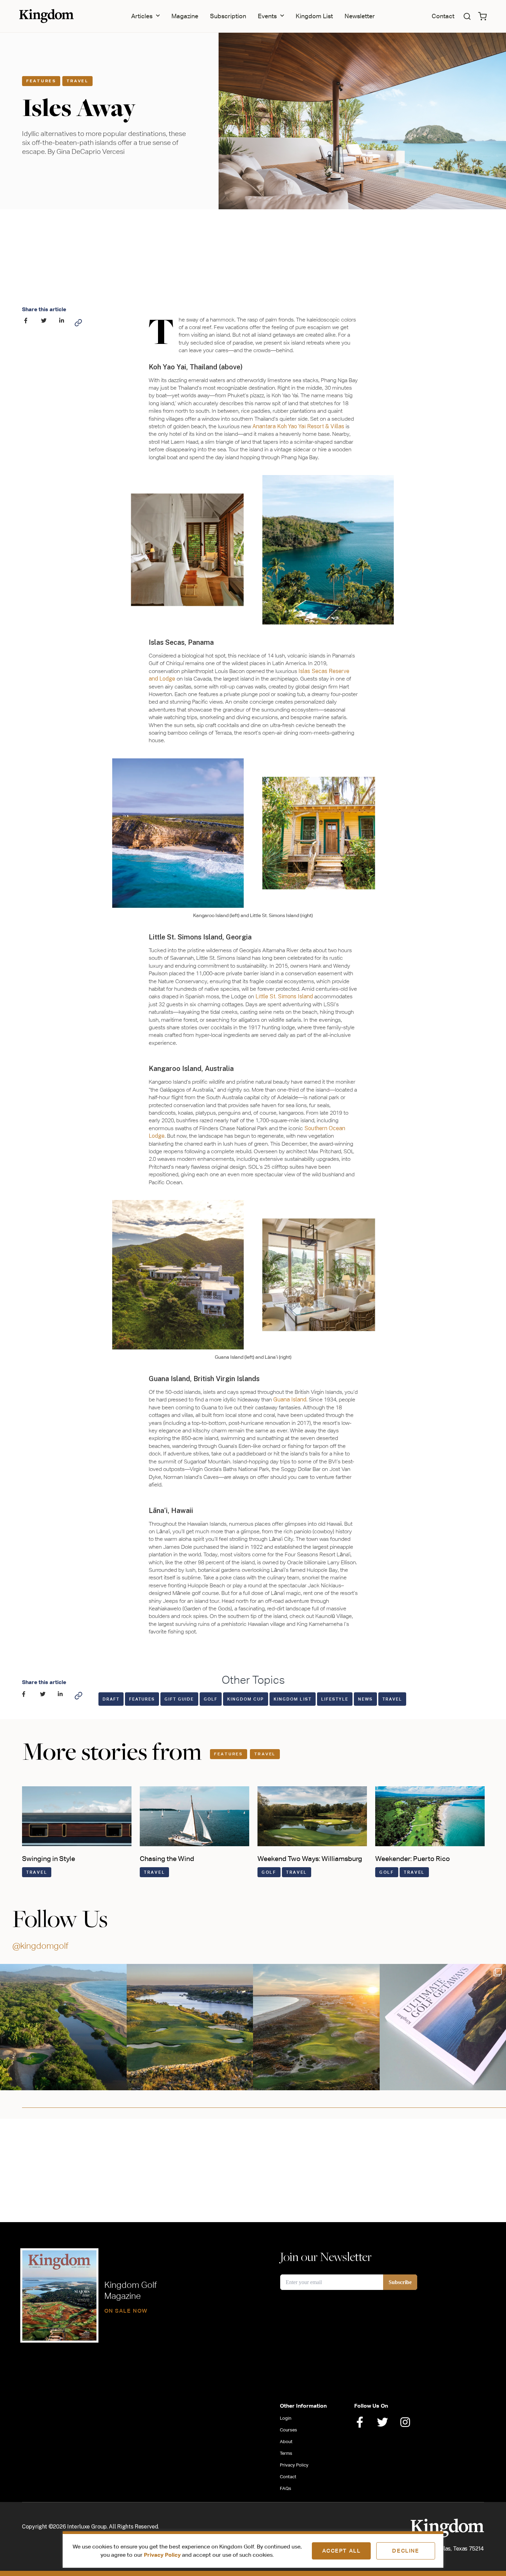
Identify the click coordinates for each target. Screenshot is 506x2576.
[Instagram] (405, 2422)
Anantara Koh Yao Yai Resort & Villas (298, 426)
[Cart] (482, 16)
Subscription (228, 16)
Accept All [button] (341, 2551)
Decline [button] (405, 2551)
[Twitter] (382, 2422)
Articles (142, 16)
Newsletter (360, 16)
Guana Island (290, 1400)
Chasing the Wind (167, 1858)
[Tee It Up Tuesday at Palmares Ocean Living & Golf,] (316, 2027)
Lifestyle (335, 1699)
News (365, 1699)
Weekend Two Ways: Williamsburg (310, 1858)
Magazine (185, 16)
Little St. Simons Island (284, 996)
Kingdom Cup (246, 1699)
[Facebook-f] (360, 2422)
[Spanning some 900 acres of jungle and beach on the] (63, 2027)
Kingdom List (314, 16)
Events (267, 16)
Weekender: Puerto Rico (413, 1858)
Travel (77, 81)
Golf (211, 1699)
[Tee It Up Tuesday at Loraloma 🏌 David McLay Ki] (190, 2027)
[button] (467, 16)
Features (41, 81)
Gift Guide (179, 1699)
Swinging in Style (49, 1858)
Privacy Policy (162, 2555)
